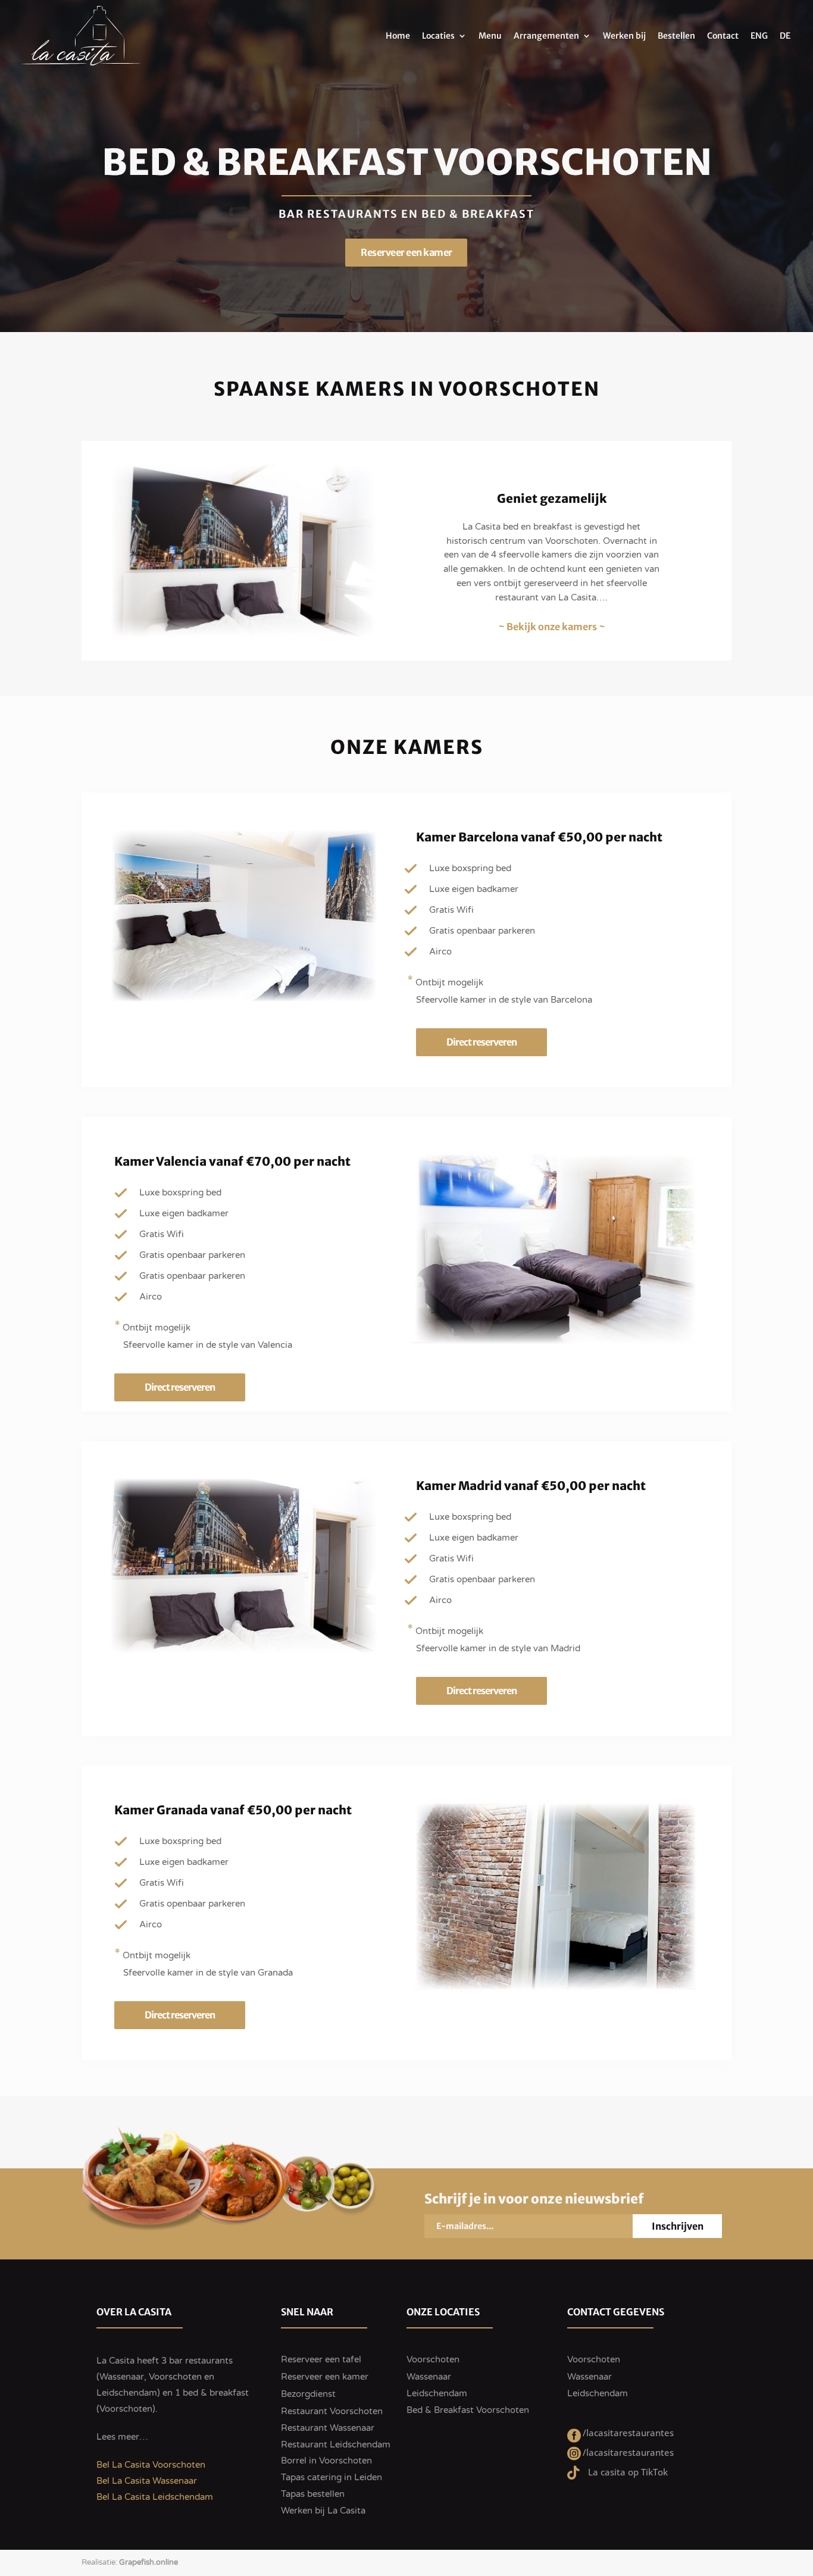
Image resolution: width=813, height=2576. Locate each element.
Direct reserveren (481, 1042)
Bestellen (676, 36)
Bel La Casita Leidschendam (155, 2497)
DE (785, 36)
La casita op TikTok (628, 2472)
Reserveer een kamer (433, 252)
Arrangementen (546, 36)
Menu (490, 36)
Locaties (438, 36)
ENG (759, 36)
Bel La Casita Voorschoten (151, 2465)
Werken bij (624, 36)
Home (398, 36)
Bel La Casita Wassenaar (147, 2481)
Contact (723, 36)
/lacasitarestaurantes (628, 2433)
